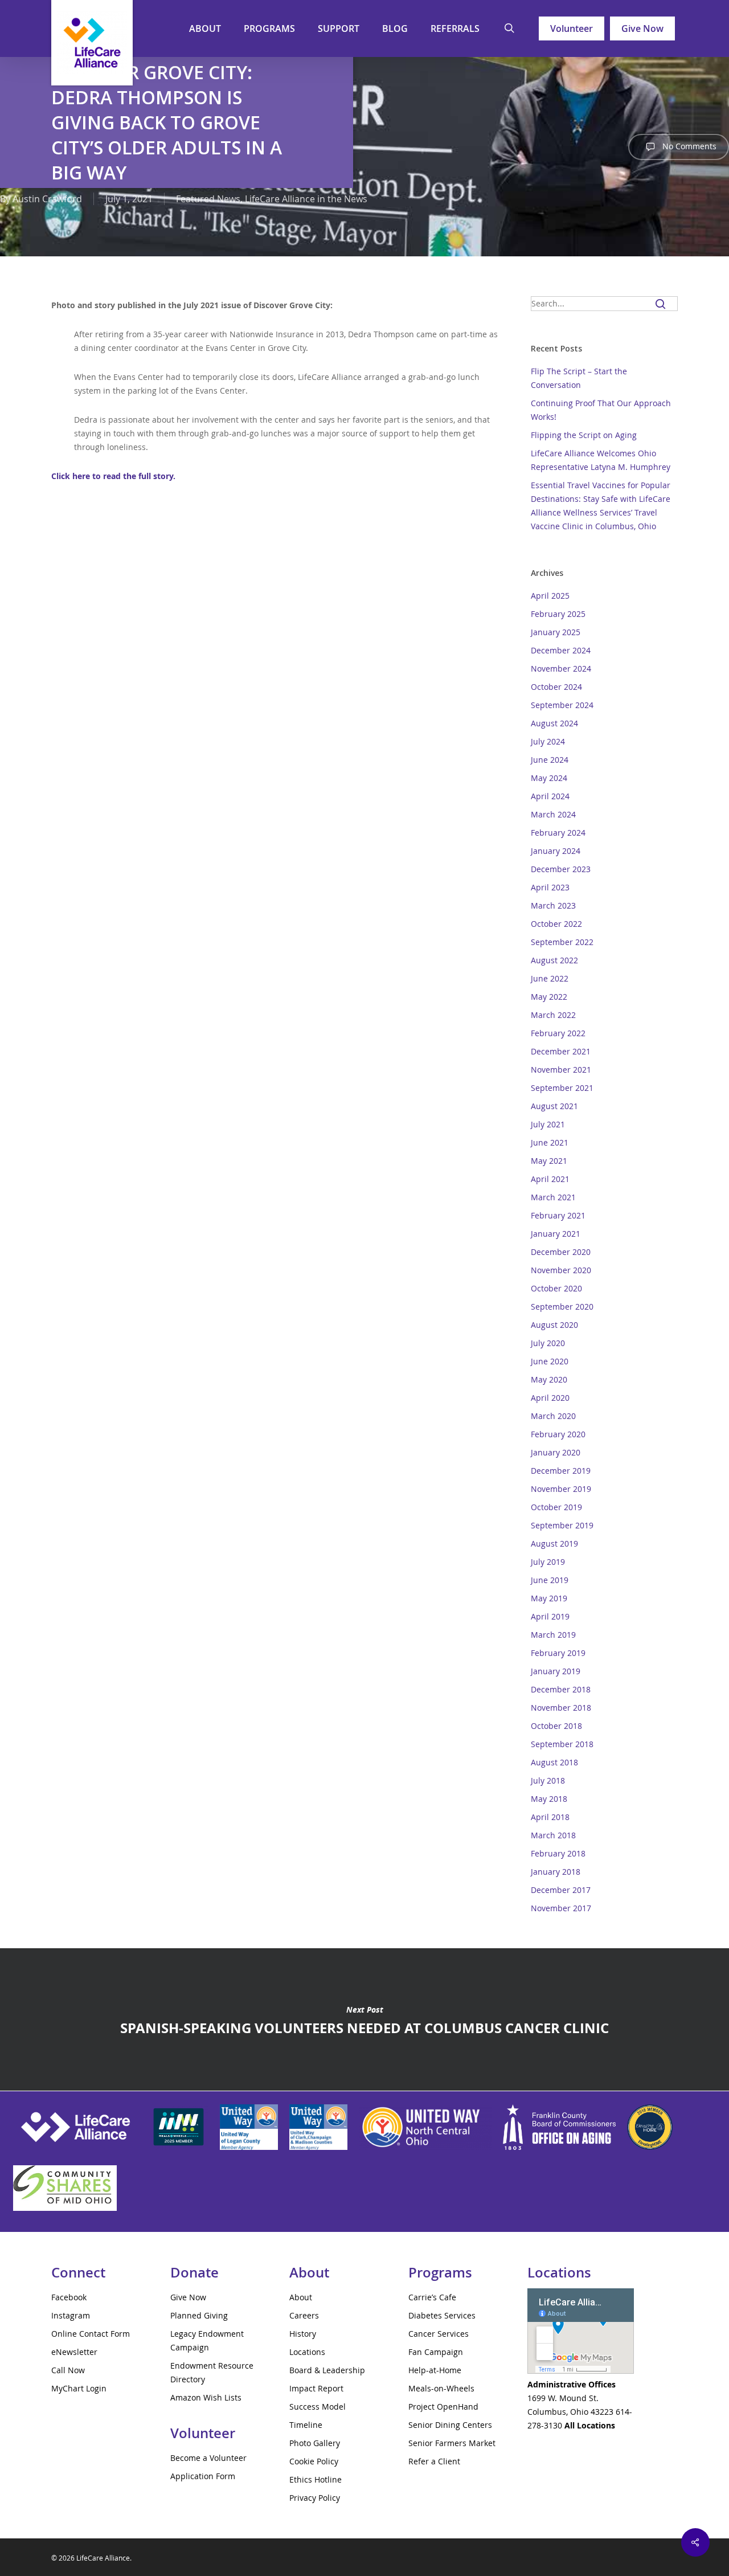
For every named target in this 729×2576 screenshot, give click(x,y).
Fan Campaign (436, 2352)
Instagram (71, 2315)
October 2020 (556, 1288)
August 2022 (554, 960)
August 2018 (554, 1762)
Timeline (306, 2425)
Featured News (208, 199)
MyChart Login (79, 2388)
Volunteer (572, 28)
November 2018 (561, 1708)
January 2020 (556, 1452)
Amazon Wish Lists (206, 2397)
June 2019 (550, 1580)
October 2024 (556, 687)
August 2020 (554, 1325)
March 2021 (553, 1197)
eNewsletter (74, 2352)
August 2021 (554, 1106)
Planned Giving (199, 2315)
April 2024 (550, 796)
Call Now (68, 2370)
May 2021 (549, 1161)
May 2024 (549, 778)
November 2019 (561, 1489)
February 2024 (558, 833)
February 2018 (558, 1853)
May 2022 (549, 997)
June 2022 (550, 978)
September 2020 (562, 1307)
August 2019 (554, 1543)
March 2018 (553, 1835)
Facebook (69, 2297)
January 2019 (556, 1671)
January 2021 (556, 1234)
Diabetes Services (442, 2315)
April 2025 (550, 596)
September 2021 (562, 1088)
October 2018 (556, 1726)
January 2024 (556, 851)
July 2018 (548, 1780)
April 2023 (550, 887)
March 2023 (553, 905)
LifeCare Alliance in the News (306, 199)
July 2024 (548, 741)
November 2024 (561, 668)
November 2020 (561, 1270)
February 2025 (558, 614)
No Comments (688, 146)
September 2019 (562, 1525)
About (301, 2297)
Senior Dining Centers (450, 2425)
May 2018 (549, 1799)
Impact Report (316, 2388)
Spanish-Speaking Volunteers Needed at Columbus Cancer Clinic (364, 2019)
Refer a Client (434, 2461)
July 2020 (548, 1343)
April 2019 (550, 1616)
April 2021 (550, 1179)
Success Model (318, 2407)
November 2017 (561, 1908)
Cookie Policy (314, 2461)
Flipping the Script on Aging (584, 435)
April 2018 (550, 1817)
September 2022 (562, 942)
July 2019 (548, 1562)
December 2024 (561, 650)
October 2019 (556, 1507)
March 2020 (553, 1416)
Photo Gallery (315, 2443)
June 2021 (550, 1142)
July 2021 (548, 1124)
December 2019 (561, 1471)
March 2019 (553, 1635)
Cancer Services (439, 2334)
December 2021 (561, 1051)
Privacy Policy (315, 2498)
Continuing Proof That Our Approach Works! (601, 410)
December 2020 (561, 1252)
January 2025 (556, 632)
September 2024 (562, 705)
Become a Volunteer (208, 2458)
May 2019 (549, 1598)
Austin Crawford (47, 199)
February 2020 (558, 1434)
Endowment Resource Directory (212, 2372)
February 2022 (558, 1033)
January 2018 (556, 1872)
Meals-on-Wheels (441, 2388)
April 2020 (550, 1398)
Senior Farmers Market (452, 2443)
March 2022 (553, 1015)
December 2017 (561, 1890)
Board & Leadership (327, 2370)
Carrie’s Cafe (432, 2297)
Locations (307, 2352)
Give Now (642, 28)
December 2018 (561, 1689)
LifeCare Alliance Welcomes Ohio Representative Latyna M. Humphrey (601, 460)
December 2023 (561, 869)
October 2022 (556, 924)
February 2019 (558, 1653)
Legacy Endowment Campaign (207, 2340)
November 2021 (561, 1070)
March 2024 (553, 814)
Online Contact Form (91, 2334)
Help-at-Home (435, 2370)
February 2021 (558, 1215)
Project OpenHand (443, 2407)
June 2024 (550, 760)
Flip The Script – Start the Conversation (579, 378)
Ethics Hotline (316, 2479)
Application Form (203, 2476)
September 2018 (562, 1744)
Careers (304, 2315)
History (303, 2334)
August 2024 (554, 723)
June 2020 (550, 1361)
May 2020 (549, 1379)
